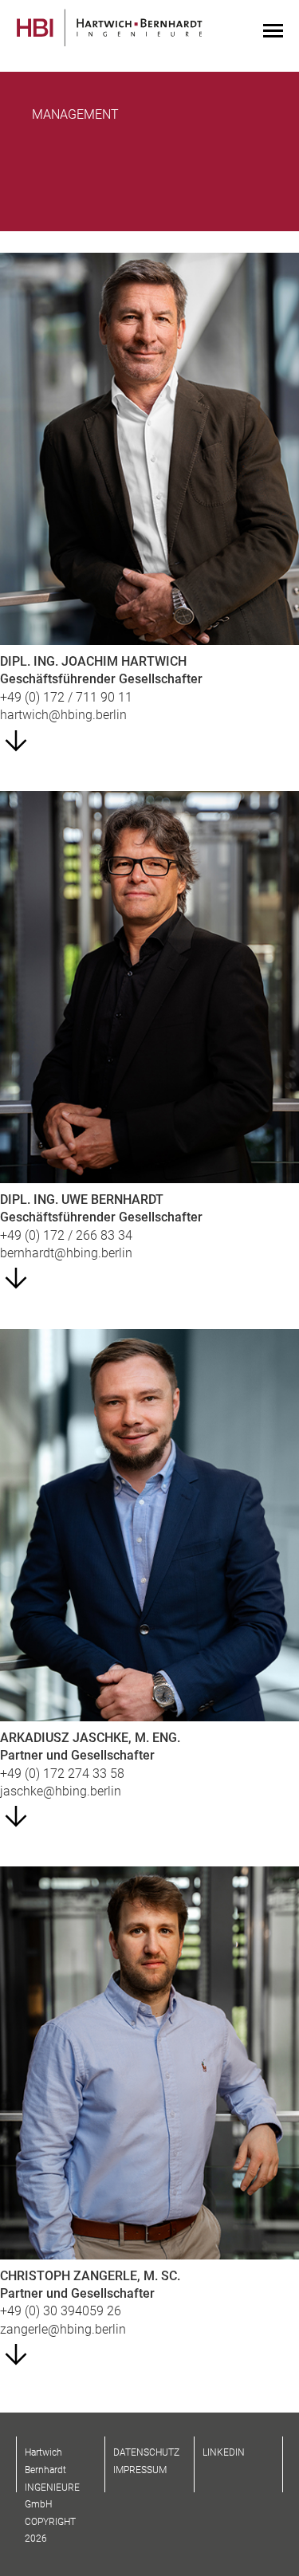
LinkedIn (224, 2452)
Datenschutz (146, 2452)
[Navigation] (273, 32)
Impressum (140, 2470)
